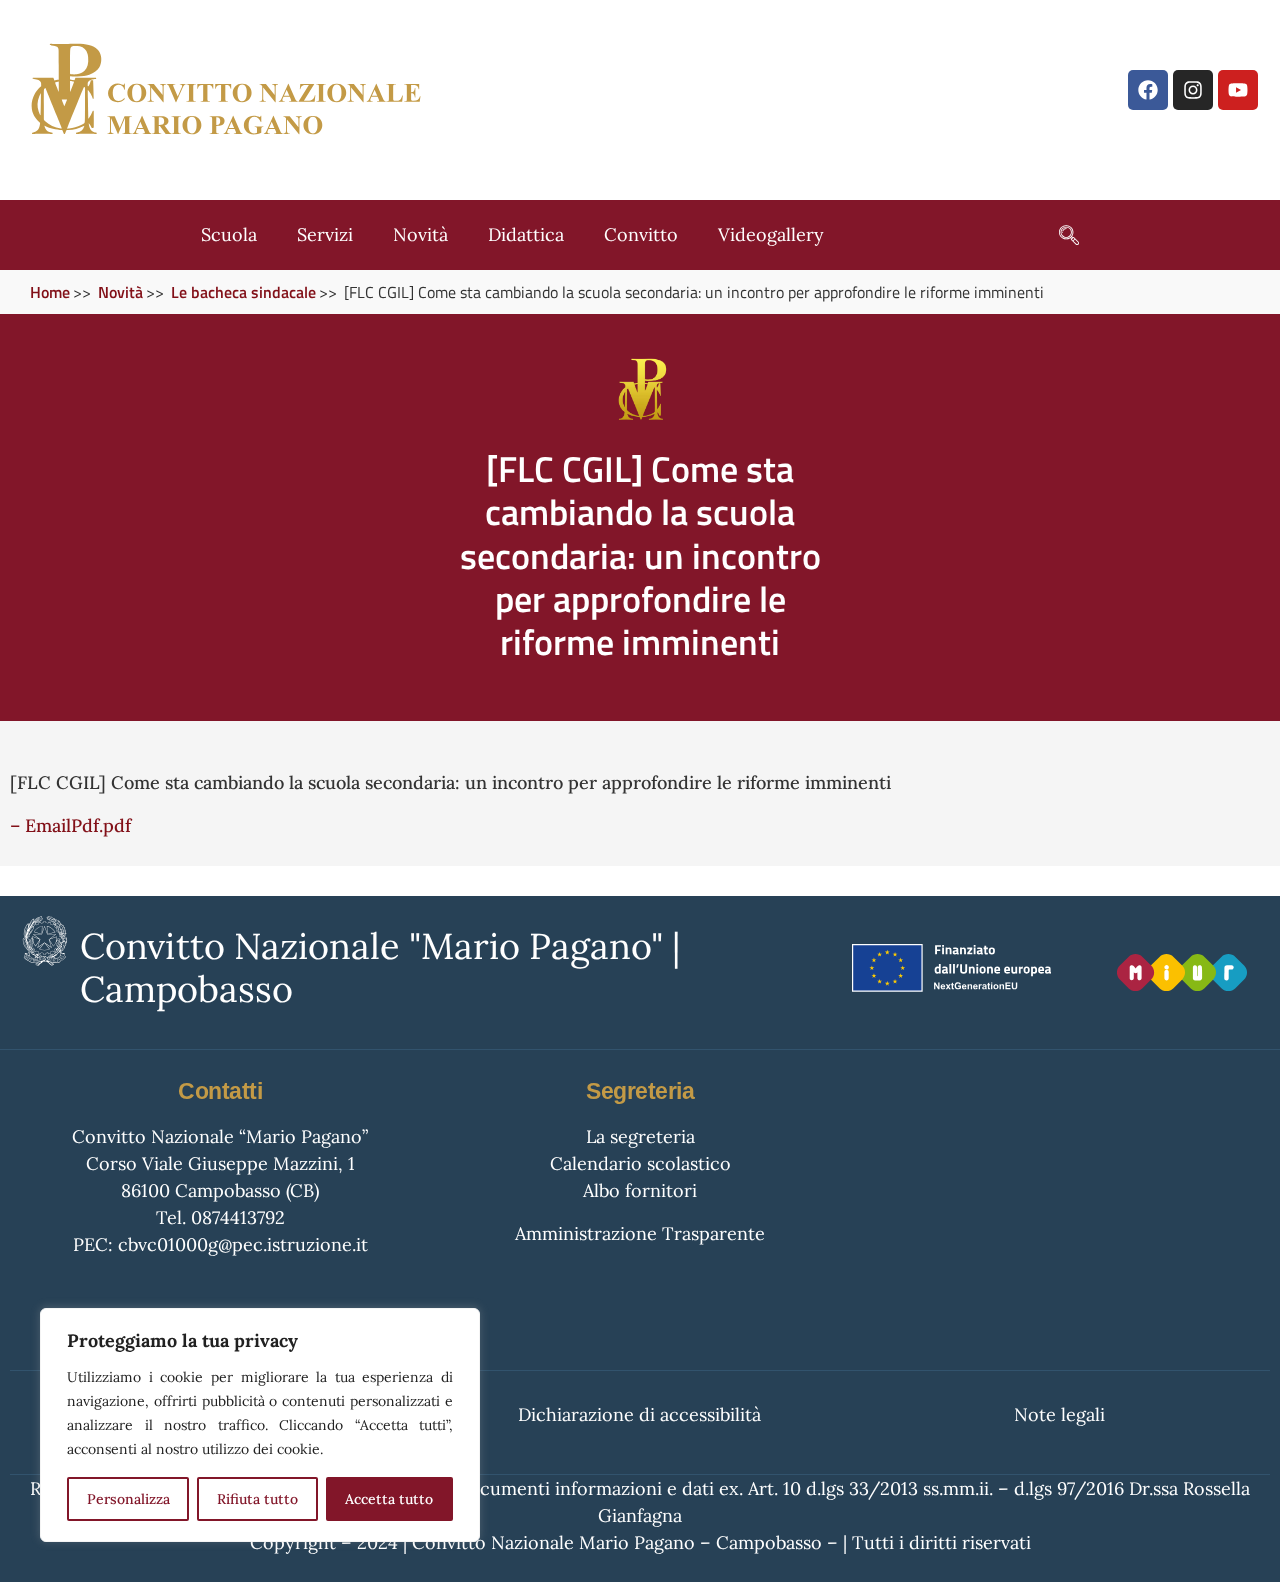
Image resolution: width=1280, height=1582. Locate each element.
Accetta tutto (389, 1499)
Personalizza (128, 1499)
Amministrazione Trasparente (640, 1233)
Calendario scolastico (640, 1163)
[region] (260, 1425)
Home (50, 292)
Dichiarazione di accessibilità (639, 1414)
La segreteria (640, 1136)
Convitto (641, 234)
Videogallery (771, 234)
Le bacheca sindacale (243, 292)
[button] (1059, 235)
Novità (420, 234)
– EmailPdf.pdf (70, 825)
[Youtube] (1238, 90)
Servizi (325, 234)
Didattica (526, 234)
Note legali (1059, 1414)
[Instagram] (1193, 90)
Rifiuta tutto (257, 1499)
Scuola (229, 234)
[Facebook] (1148, 90)
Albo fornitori (640, 1190)
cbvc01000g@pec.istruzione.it (243, 1244)
